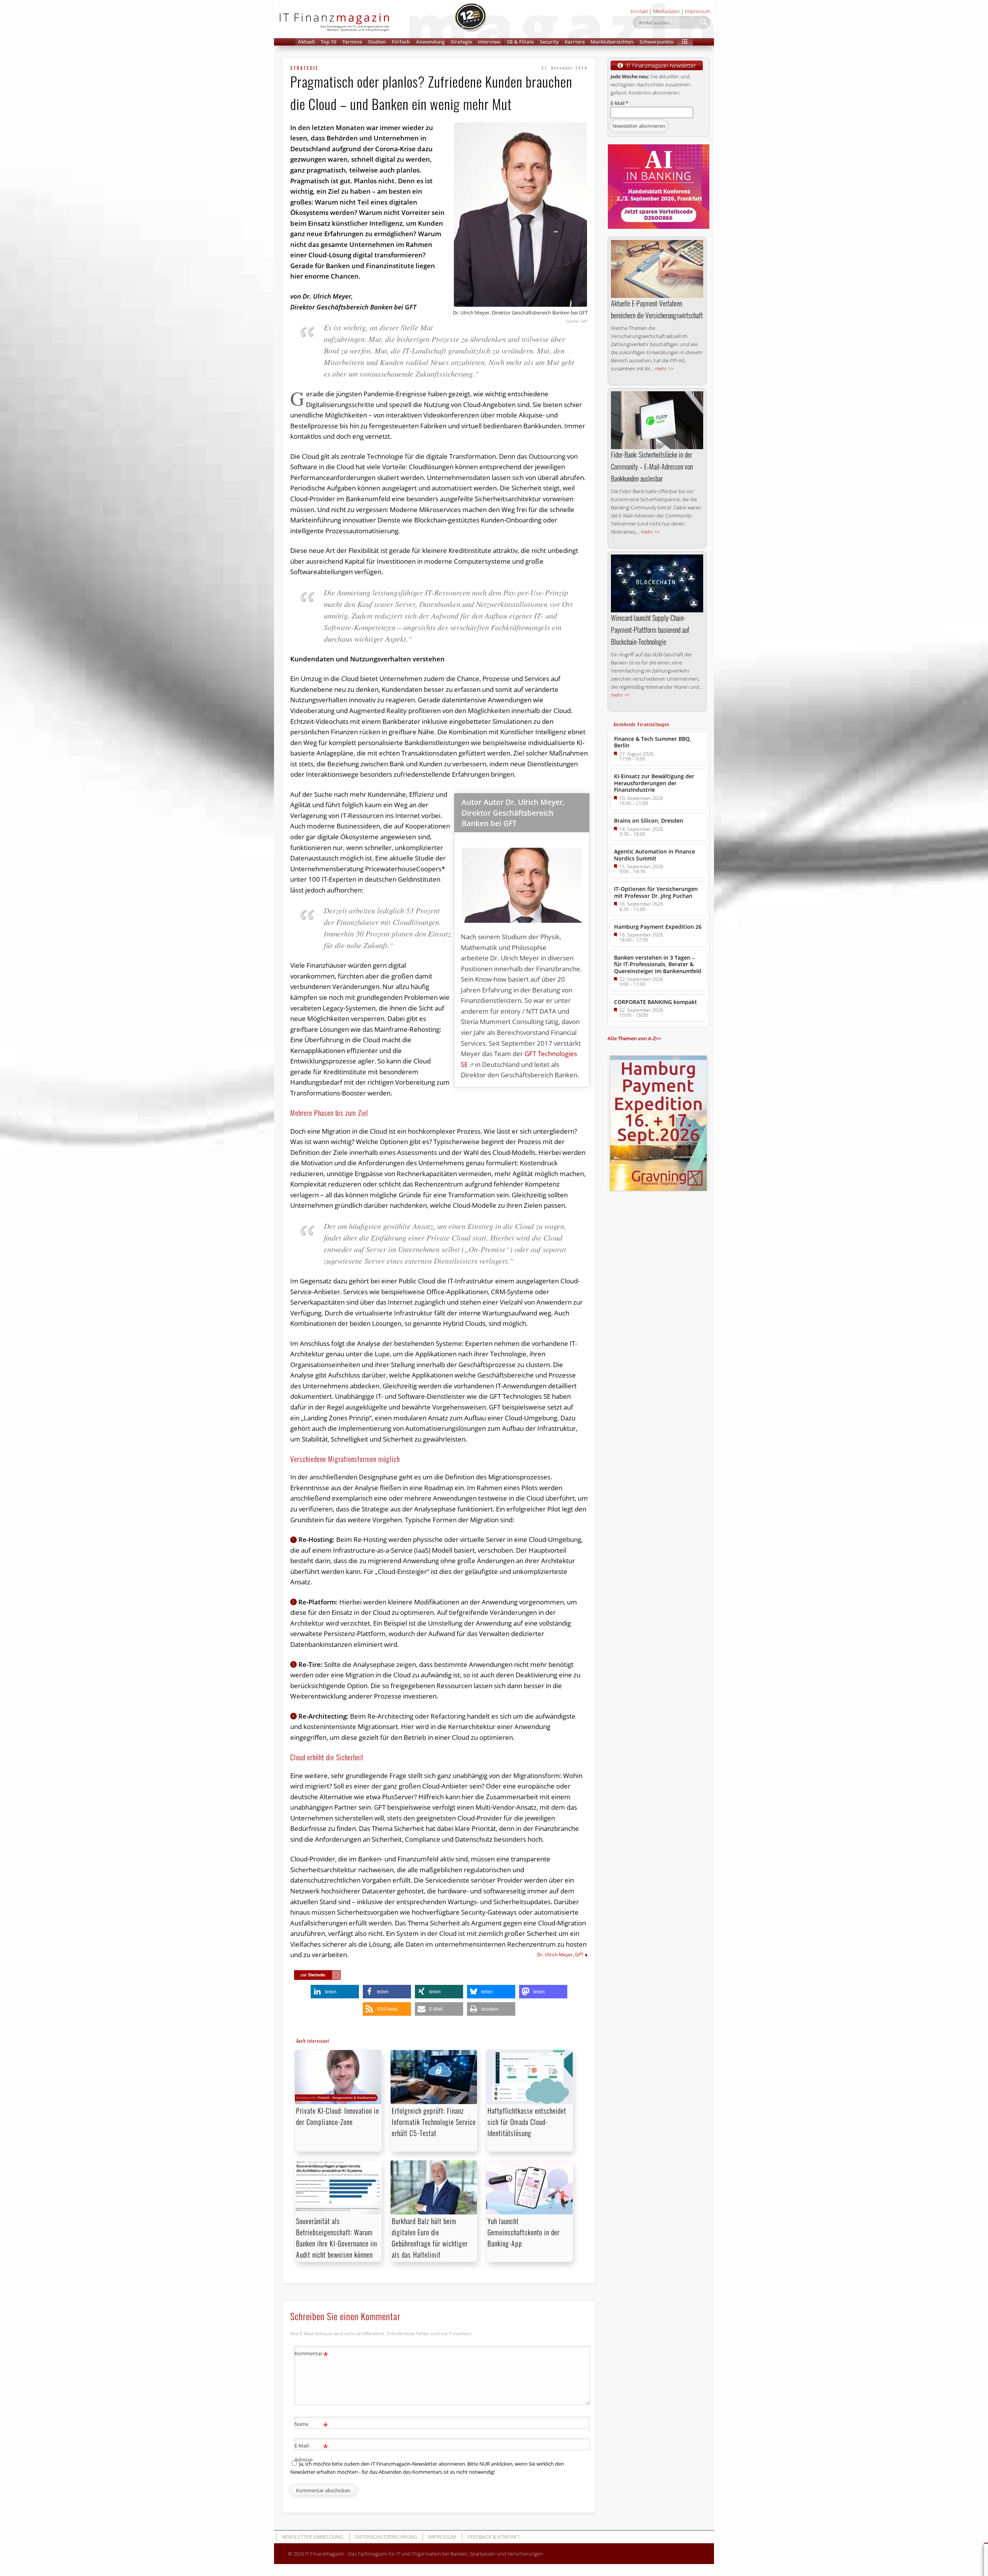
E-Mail (619, 103)
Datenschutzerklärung (386, 2537)
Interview (489, 42)
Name (311, 2425)
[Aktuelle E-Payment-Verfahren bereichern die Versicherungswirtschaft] (657, 269)
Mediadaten (667, 11)
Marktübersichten (612, 42)
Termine (352, 42)
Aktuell (306, 42)
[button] (685, 42)
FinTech (401, 42)
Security (549, 42)
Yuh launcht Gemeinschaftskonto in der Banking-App (524, 2232)
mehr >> (664, 368)
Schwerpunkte (656, 42)
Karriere (575, 42)
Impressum (698, 11)
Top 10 (328, 42)
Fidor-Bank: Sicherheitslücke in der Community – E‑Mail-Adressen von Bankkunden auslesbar (652, 467)
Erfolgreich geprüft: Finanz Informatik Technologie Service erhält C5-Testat (434, 2122)
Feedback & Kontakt (494, 2537)
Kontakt (639, 11)
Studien (377, 42)
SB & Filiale (520, 42)
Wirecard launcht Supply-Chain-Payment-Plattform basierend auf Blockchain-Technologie (650, 630)
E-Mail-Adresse (311, 2452)
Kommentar (311, 2355)
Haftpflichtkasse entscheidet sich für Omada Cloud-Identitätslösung (527, 2122)
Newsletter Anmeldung (312, 2537)
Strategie (461, 42)
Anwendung (430, 42)
